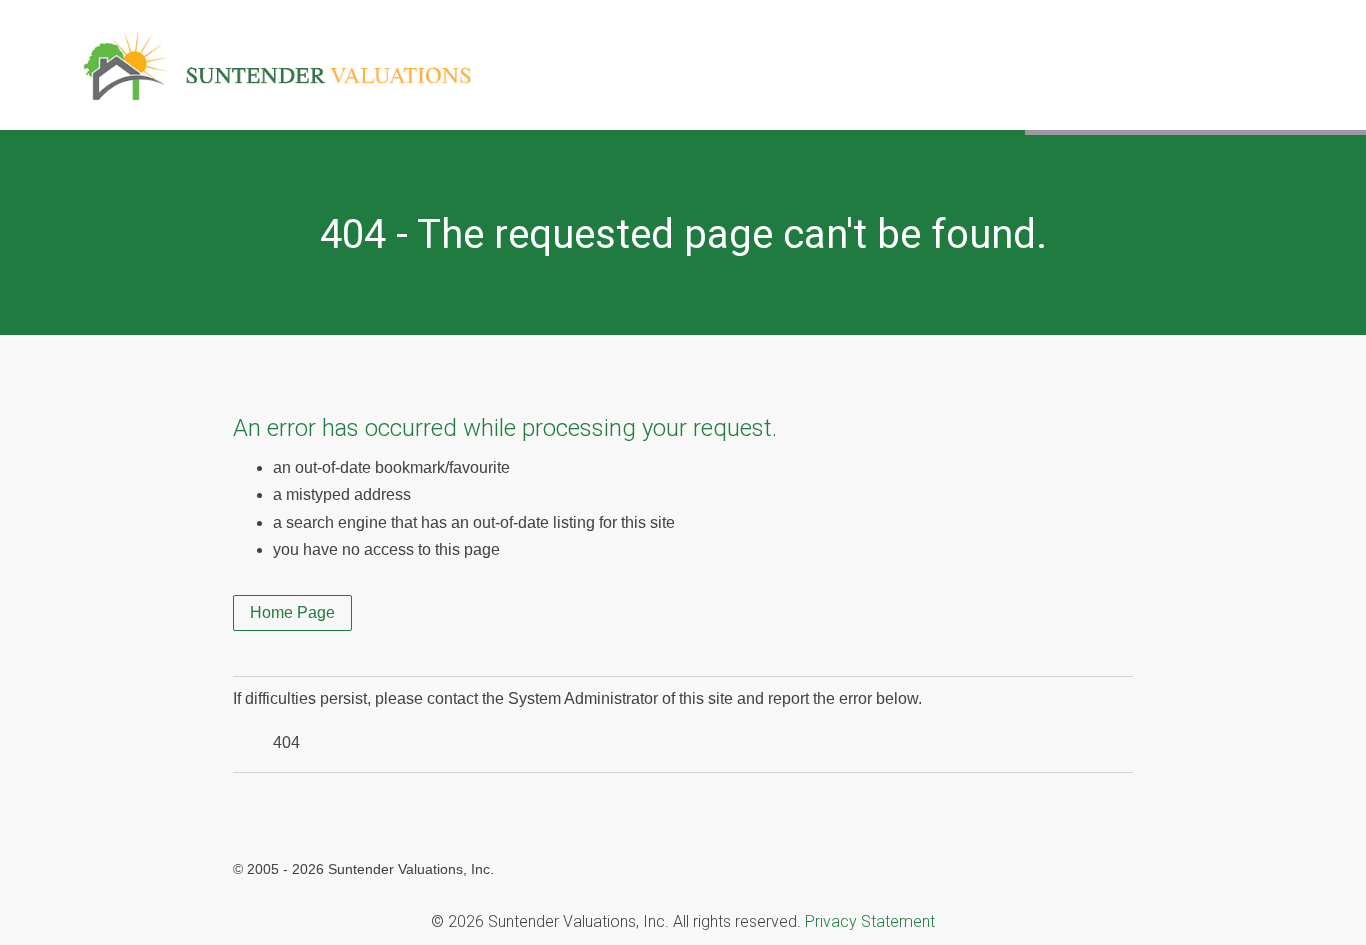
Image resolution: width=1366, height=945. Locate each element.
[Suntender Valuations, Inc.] (277, 45)
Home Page (292, 612)
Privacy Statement (870, 921)
